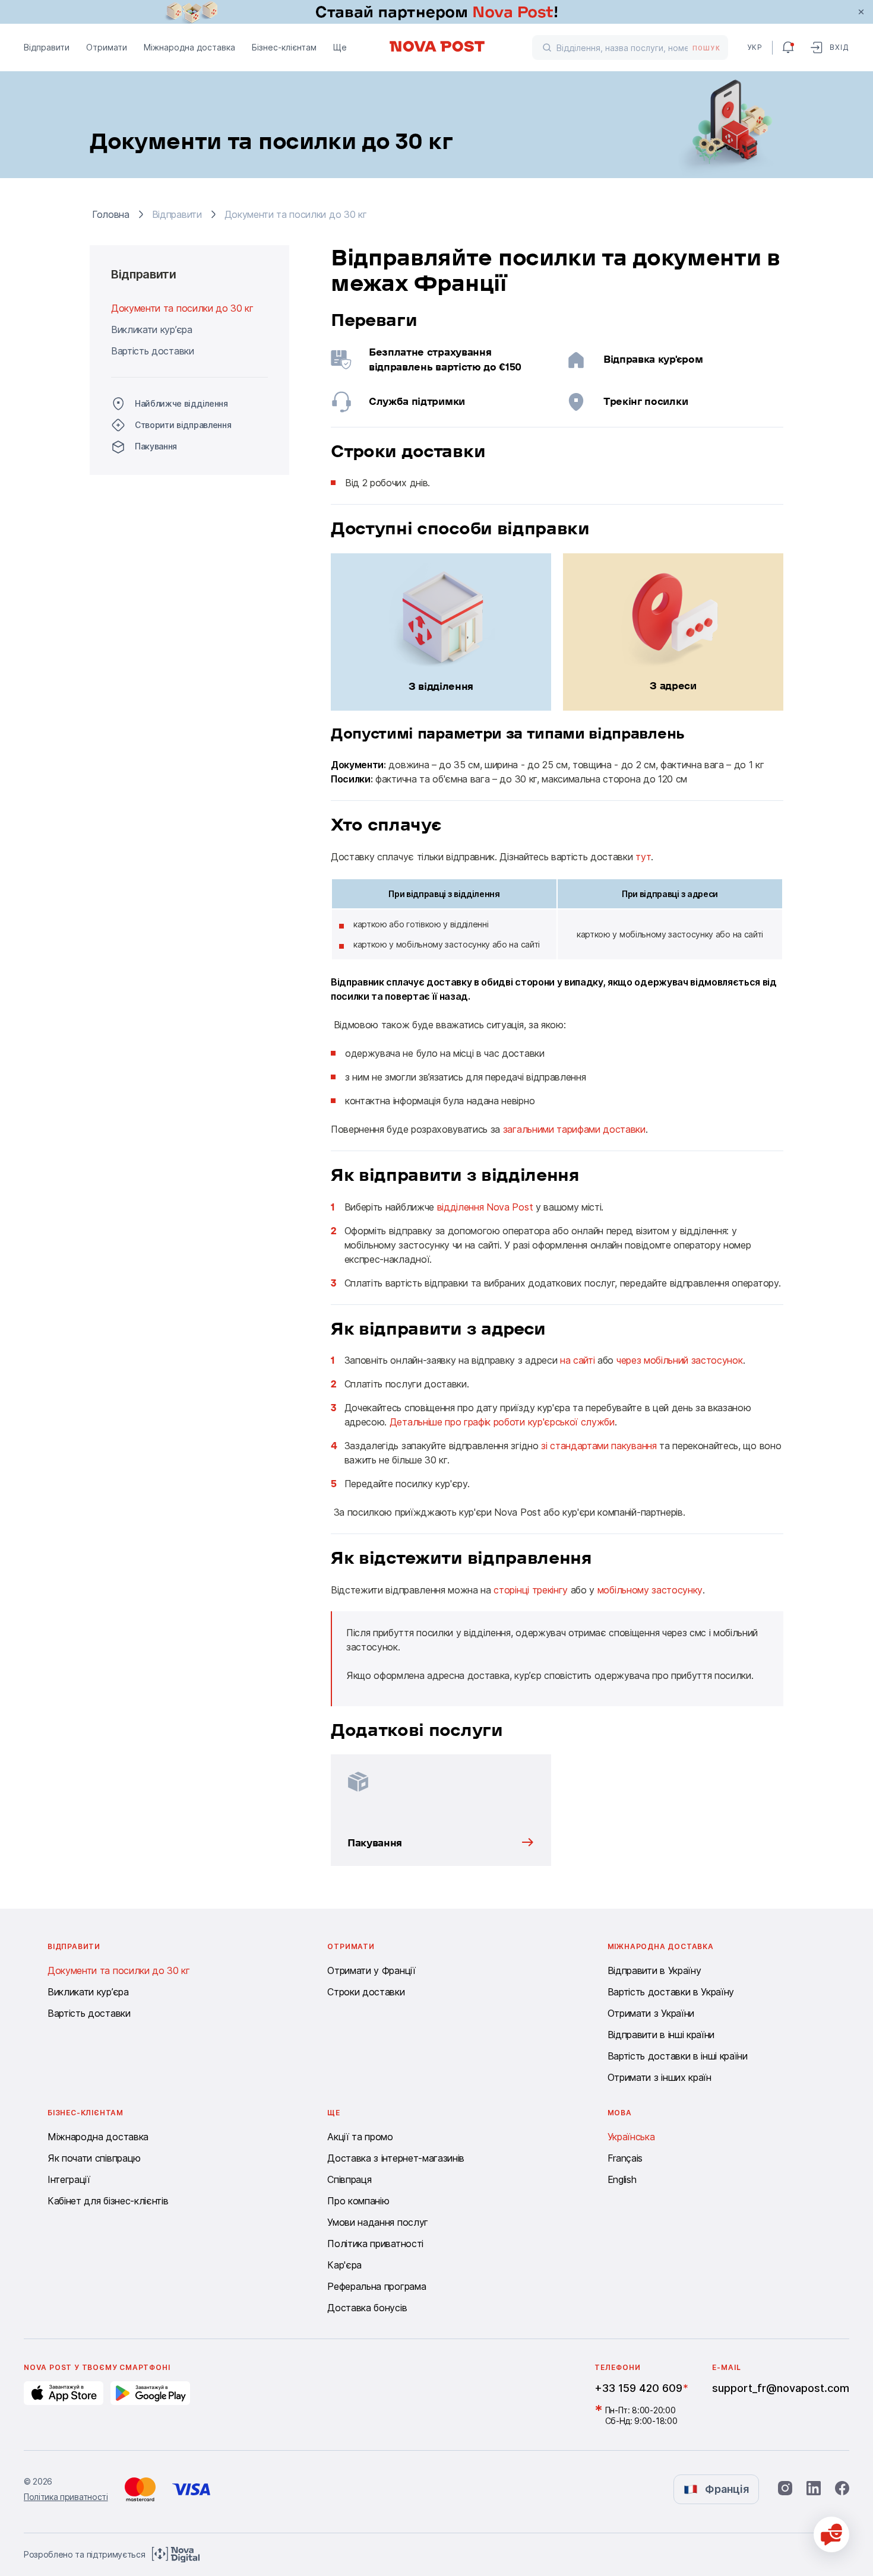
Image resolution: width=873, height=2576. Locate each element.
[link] (436, 12)
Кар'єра (344, 2265)
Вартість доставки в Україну (671, 1992)
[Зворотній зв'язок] (831, 2534)
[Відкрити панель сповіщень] (788, 47)
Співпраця (349, 2179)
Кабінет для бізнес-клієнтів (108, 2201)
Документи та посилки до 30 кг (182, 308)
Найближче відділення (181, 403)
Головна (111, 214)
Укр (755, 47)
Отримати (107, 47)
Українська (631, 2137)
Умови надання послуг (378, 2222)
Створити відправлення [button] (183, 425)
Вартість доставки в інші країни (678, 2056)
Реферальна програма (377, 2286)
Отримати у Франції (371, 1970)
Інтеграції (69, 2179)
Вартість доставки (153, 351)
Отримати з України (651, 2013)
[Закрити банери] (861, 12)
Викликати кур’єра (152, 329)
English (622, 2179)
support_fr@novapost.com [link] (781, 2388)
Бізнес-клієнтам (284, 47)
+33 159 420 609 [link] (638, 2388)
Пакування (156, 446)
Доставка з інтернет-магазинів (396, 2158)
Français (625, 2158)
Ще (340, 47)
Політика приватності (375, 2244)
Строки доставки (366, 1992)
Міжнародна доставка (189, 47)
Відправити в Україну (654, 1970)
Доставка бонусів (367, 2308)
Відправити (47, 47)
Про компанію (358, 2201)
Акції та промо (360, 2137)
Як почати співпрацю (94, 2158)
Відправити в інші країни (661, 2035)
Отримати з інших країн (660, 2077)
